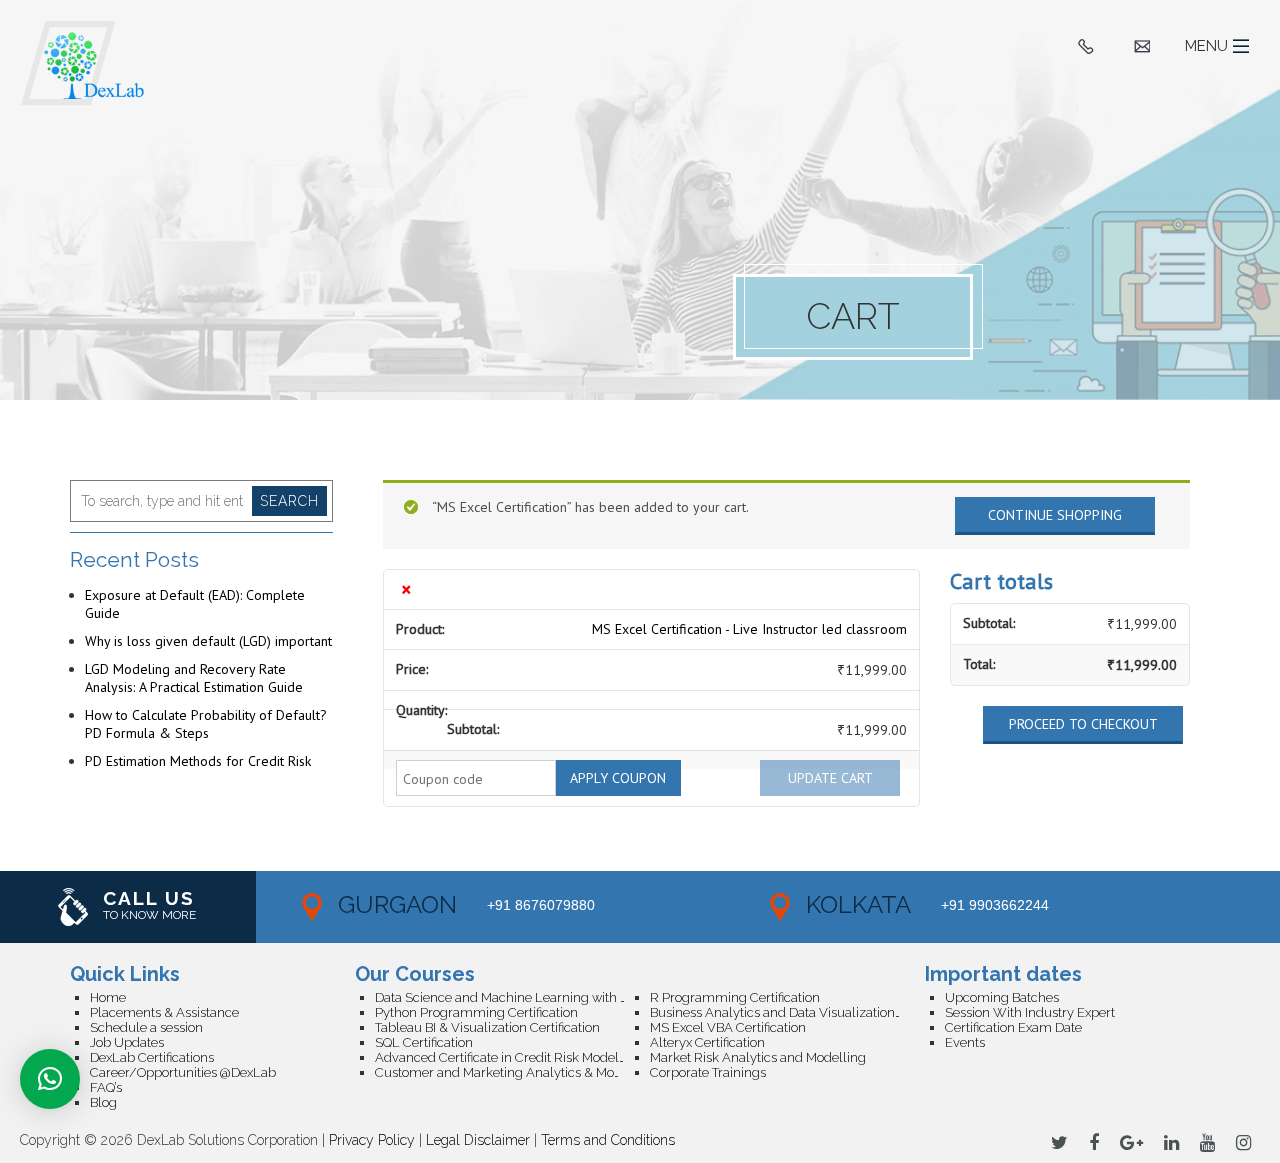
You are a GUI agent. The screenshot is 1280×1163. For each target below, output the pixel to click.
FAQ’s (106, 1087)
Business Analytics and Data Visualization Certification (787, 1012)
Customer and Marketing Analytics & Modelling (512, 1072)
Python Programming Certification (476, 1012)
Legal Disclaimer (478, 1140)
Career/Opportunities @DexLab (183, 1072)
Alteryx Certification (707, 1042)
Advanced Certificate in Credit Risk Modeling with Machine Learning (512, 1057)
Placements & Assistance (164, 1012)
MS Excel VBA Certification (728, 1027)
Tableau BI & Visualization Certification (487, 1027)
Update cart (830, 778)
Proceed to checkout (1083, 724)
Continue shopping (1055, 515)
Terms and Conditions (608, 1140)
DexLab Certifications (152, 1057)
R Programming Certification (735, 997)
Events (965, 1042)
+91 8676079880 (541, 905)
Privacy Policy (372, 1140)
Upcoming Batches (1002, 997)
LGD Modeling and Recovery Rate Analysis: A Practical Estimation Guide (194, 678)
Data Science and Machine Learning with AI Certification (512, 997)
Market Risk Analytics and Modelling (758, 1057)
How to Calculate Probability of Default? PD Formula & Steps (206, 724)
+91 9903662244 (995, 905)
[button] (50, 1079)
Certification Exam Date (1013, 1027)
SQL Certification (424, 1042)
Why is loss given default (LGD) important (208, 641)
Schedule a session (146, 1027)
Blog (103, 1102)
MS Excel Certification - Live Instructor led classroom (749, 629)
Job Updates (127, 1042)
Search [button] (289, 501)
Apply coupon (618, 778)
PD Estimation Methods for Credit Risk (198, 761)
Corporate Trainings (708, 1072)
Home (108, 997)
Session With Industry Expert (1030, 1012)
